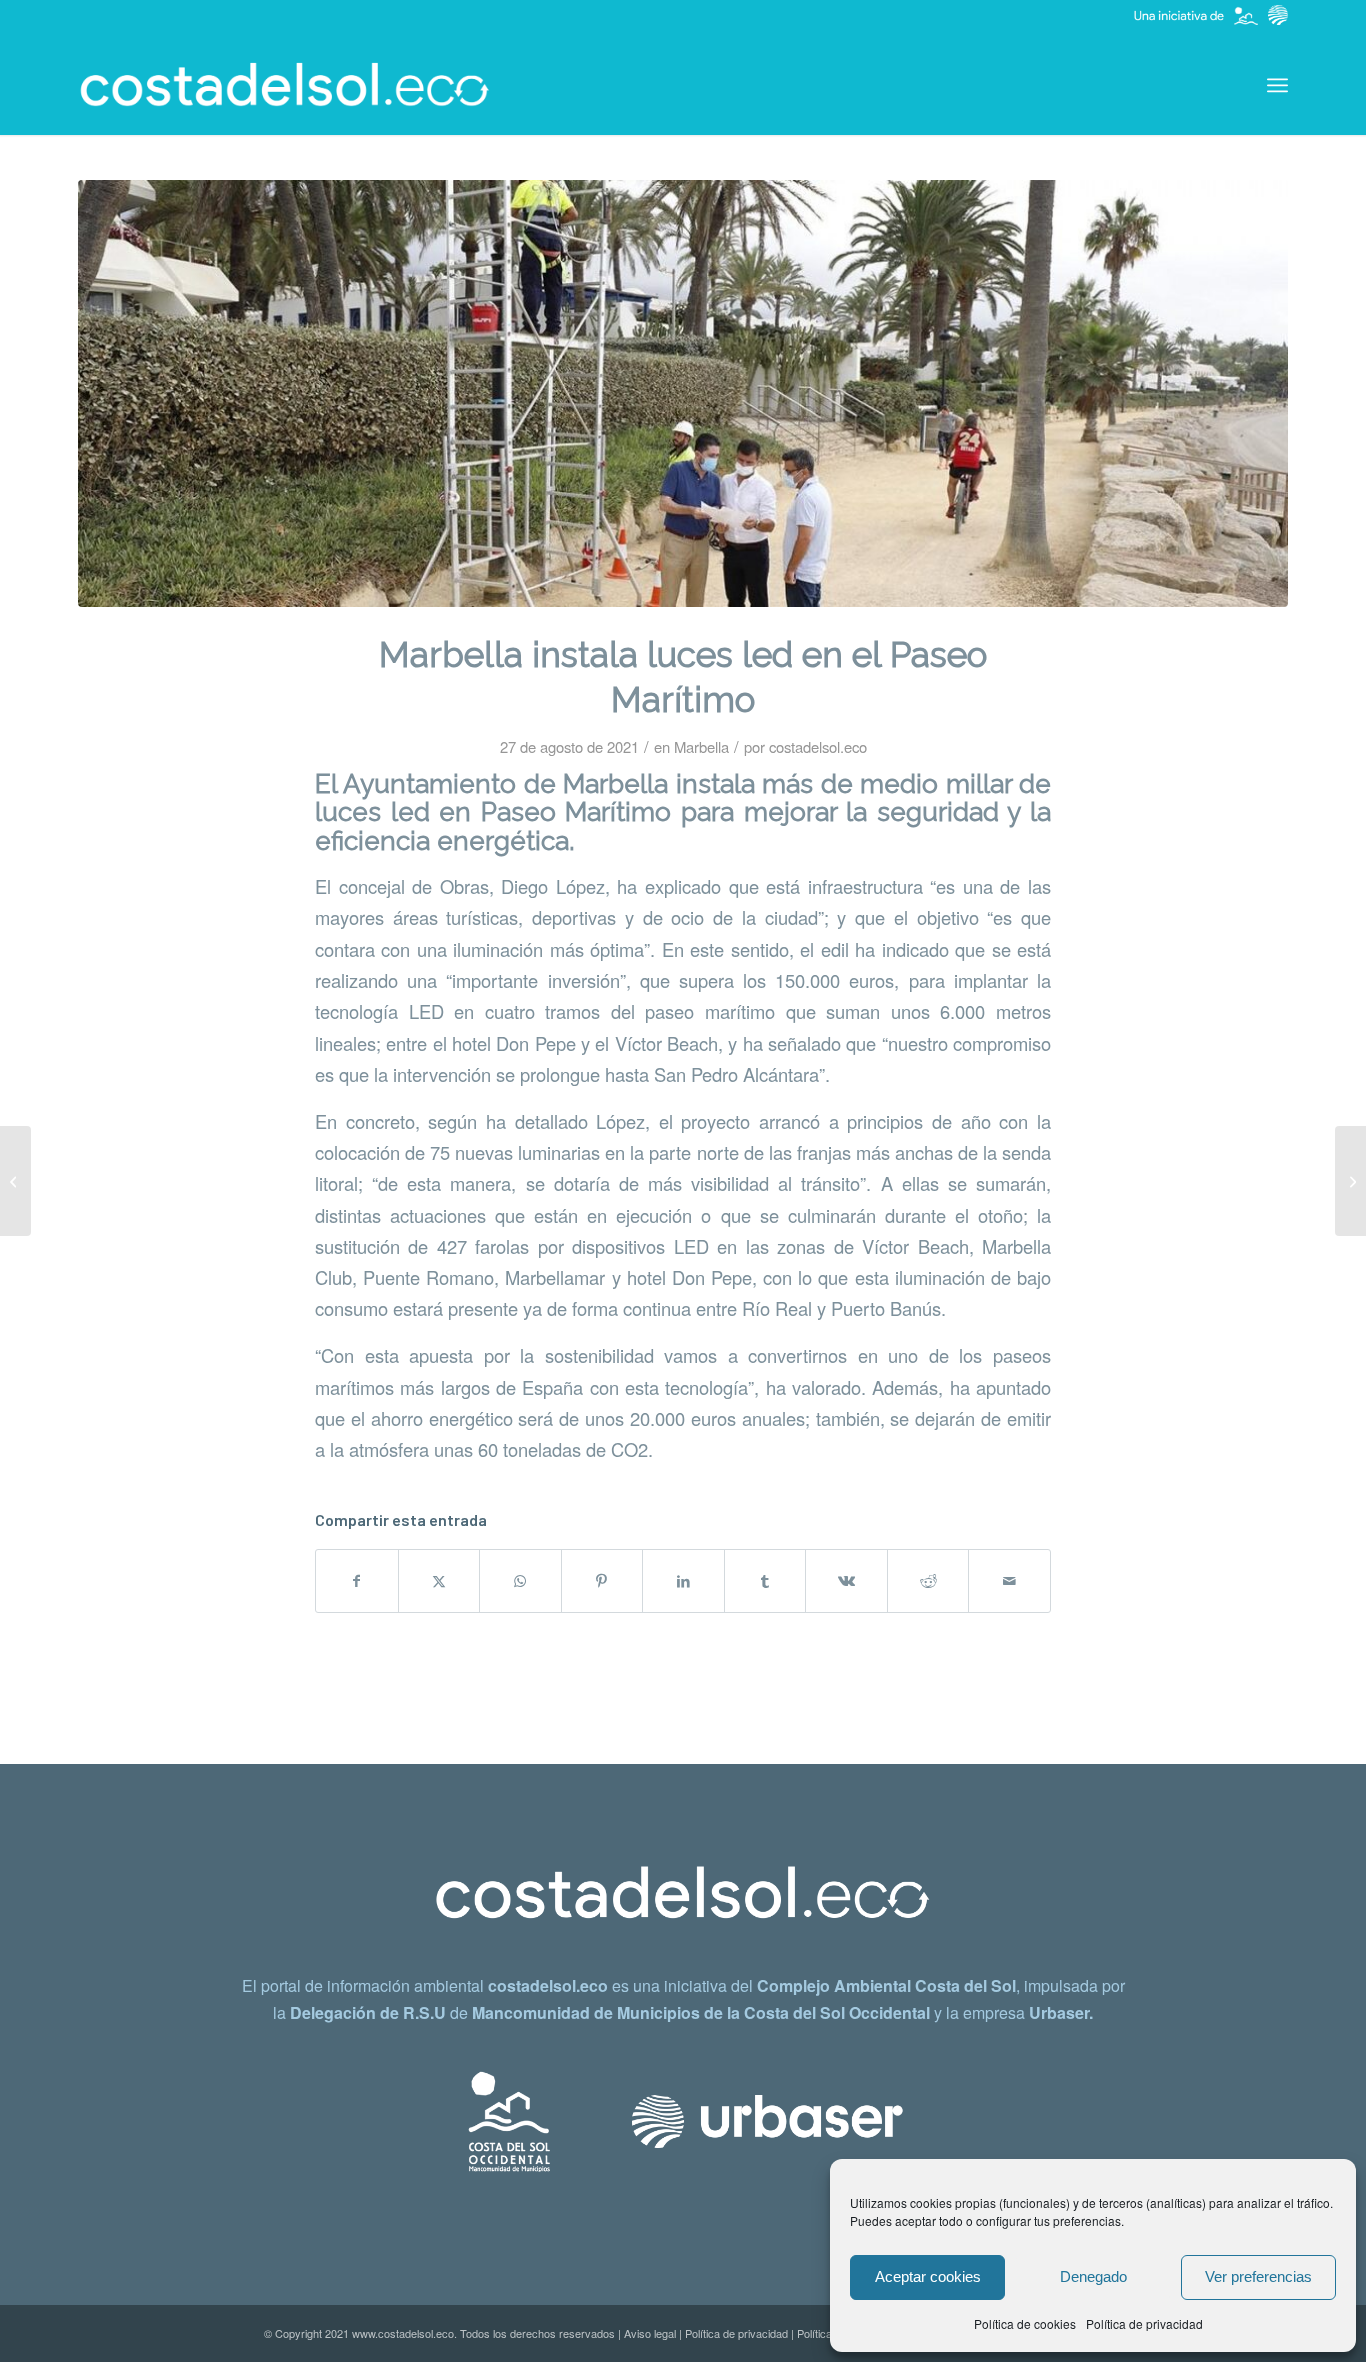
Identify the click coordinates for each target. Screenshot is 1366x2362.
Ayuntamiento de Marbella (505, 784)
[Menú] (1277, 85)
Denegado (1093, 2276)
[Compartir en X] (439, 1581)
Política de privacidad (1144, 2323)
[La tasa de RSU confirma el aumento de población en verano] (15, 1181)
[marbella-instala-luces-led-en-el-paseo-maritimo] (683, 393)
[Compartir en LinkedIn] (683, 1581)
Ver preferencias (1258, 2276)
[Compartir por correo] (1009, 1581)
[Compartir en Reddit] (928, 1581)
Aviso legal (650, 2333)
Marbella (701, 746)
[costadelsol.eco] (285, 85)
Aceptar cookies (928, 2276)
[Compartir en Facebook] (357, 1581)
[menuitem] (1277, 85)
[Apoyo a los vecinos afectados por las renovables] (1350, 1181)
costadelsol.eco (818, 746)
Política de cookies (1025, 2323)
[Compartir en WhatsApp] (520, 1581)
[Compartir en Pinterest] (602, 1581)
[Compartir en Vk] (846, 1581)
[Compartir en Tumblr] (765, 1581)
